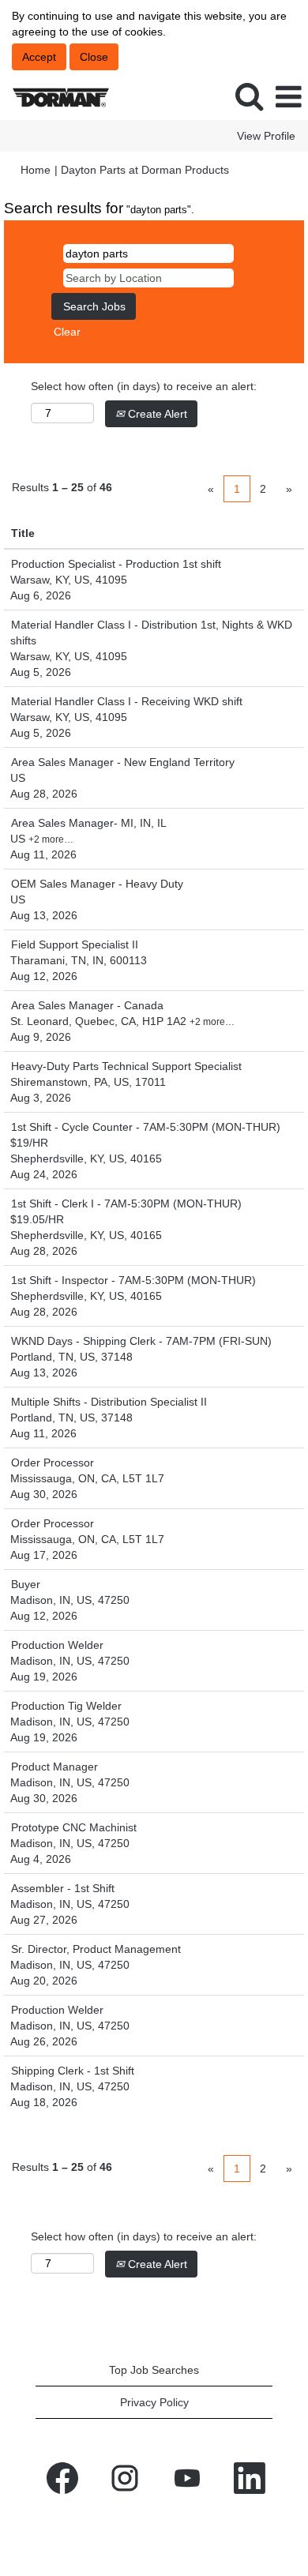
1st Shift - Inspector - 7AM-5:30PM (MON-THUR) (133, 1280)
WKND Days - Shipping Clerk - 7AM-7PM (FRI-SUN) (141, 1341)
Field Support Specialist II (75, 944)
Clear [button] (67, 332)
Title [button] (23, 533)
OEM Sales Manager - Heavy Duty (97, 884)
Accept (39, 57)
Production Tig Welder (66, 1706)
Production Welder (57, 1645)
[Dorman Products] (55, 96)
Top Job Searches (154, 2370)
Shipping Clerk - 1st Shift (73, 2071)
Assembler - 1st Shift (63, 1888)
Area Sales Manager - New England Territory (123, 762)
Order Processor (53, 1463)
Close (94, 57)
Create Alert (156, 414)
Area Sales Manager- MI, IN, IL (89, 823)
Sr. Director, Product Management (96, 1949)
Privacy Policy (154, 2402)
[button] (288, 97)
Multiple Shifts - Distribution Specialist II (109, 1402)
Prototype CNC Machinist (74, 1827)
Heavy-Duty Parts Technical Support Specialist (126, 1066)
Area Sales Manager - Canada (87, 1005)
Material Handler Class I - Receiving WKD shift (127, 701)
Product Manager (54, 1767)
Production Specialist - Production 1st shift (116, 564)
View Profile (266, 136)
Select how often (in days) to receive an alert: (144, 386)
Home (36, 170)
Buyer (26, 1584)
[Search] (249, 96)
